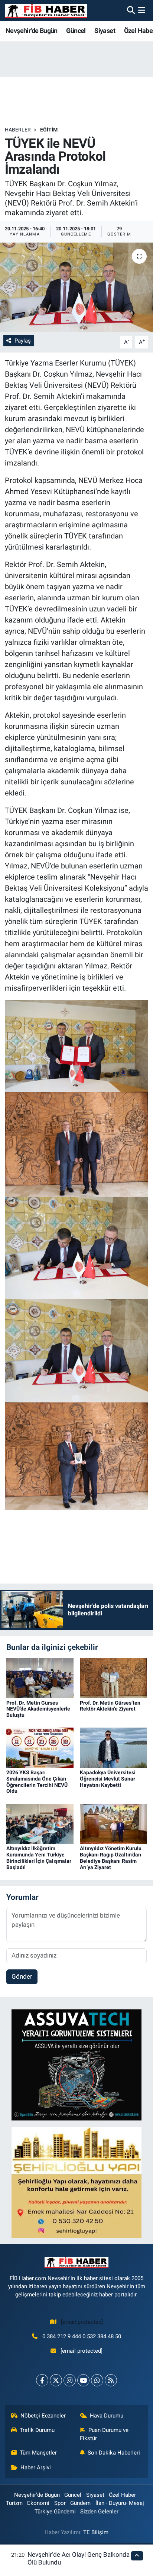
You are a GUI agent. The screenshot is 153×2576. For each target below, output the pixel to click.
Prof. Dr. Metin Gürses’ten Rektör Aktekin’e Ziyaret (110, 1706)
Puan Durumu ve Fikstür (104, 2434)
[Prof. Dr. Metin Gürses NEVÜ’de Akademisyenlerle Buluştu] (40, 1678)
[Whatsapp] (97, 2380)
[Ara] (131, 10)
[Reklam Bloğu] (76, 2065)
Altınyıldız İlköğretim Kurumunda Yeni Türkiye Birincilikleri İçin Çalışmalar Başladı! (39, 1858)
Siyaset (105, 31)
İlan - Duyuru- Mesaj (120, 2503)
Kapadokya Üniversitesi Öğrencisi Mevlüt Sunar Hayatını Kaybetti (108, 1779)
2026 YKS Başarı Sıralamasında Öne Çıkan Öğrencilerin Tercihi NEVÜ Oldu (37, 1782)
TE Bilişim (96, 2532)
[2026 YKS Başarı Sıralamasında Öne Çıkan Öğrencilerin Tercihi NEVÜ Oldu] (40, 1747)
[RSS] (111, 2380)
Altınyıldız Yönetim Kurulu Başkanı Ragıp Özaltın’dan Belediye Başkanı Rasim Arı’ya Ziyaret (111, 1858)
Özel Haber (122, 2495)
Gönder (22, 1976)
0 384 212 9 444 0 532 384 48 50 (82, 2336)
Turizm (14, 2503)
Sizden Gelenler (99, 2512)
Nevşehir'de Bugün (32, 31)
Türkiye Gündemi (55, 2512)
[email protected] (82, 2322)
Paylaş (23, 341)
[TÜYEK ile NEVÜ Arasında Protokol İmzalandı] (76, 287)
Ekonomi (38, 2503)
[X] (56, 2380)
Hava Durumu (107, 2416)
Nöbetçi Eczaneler (43, 2416)
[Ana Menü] (142, 10)
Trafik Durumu (37, 2430)
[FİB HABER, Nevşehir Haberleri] (46, 11)
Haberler (18, 130)
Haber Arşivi (36, 2467)
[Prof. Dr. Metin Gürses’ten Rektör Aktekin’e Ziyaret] (113, 1678)
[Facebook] (42, 2380)
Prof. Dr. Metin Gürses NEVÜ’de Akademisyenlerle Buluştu (38, 1709)
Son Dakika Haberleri (114, 2453)
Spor (60, 2503)
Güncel (76, 31)
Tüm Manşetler (38, 2453)
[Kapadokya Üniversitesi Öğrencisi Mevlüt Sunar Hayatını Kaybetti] (113, 1747)
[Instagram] (70, 2380)
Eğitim (49, 130)
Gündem (80, 2503)
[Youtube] (83, 2380)
